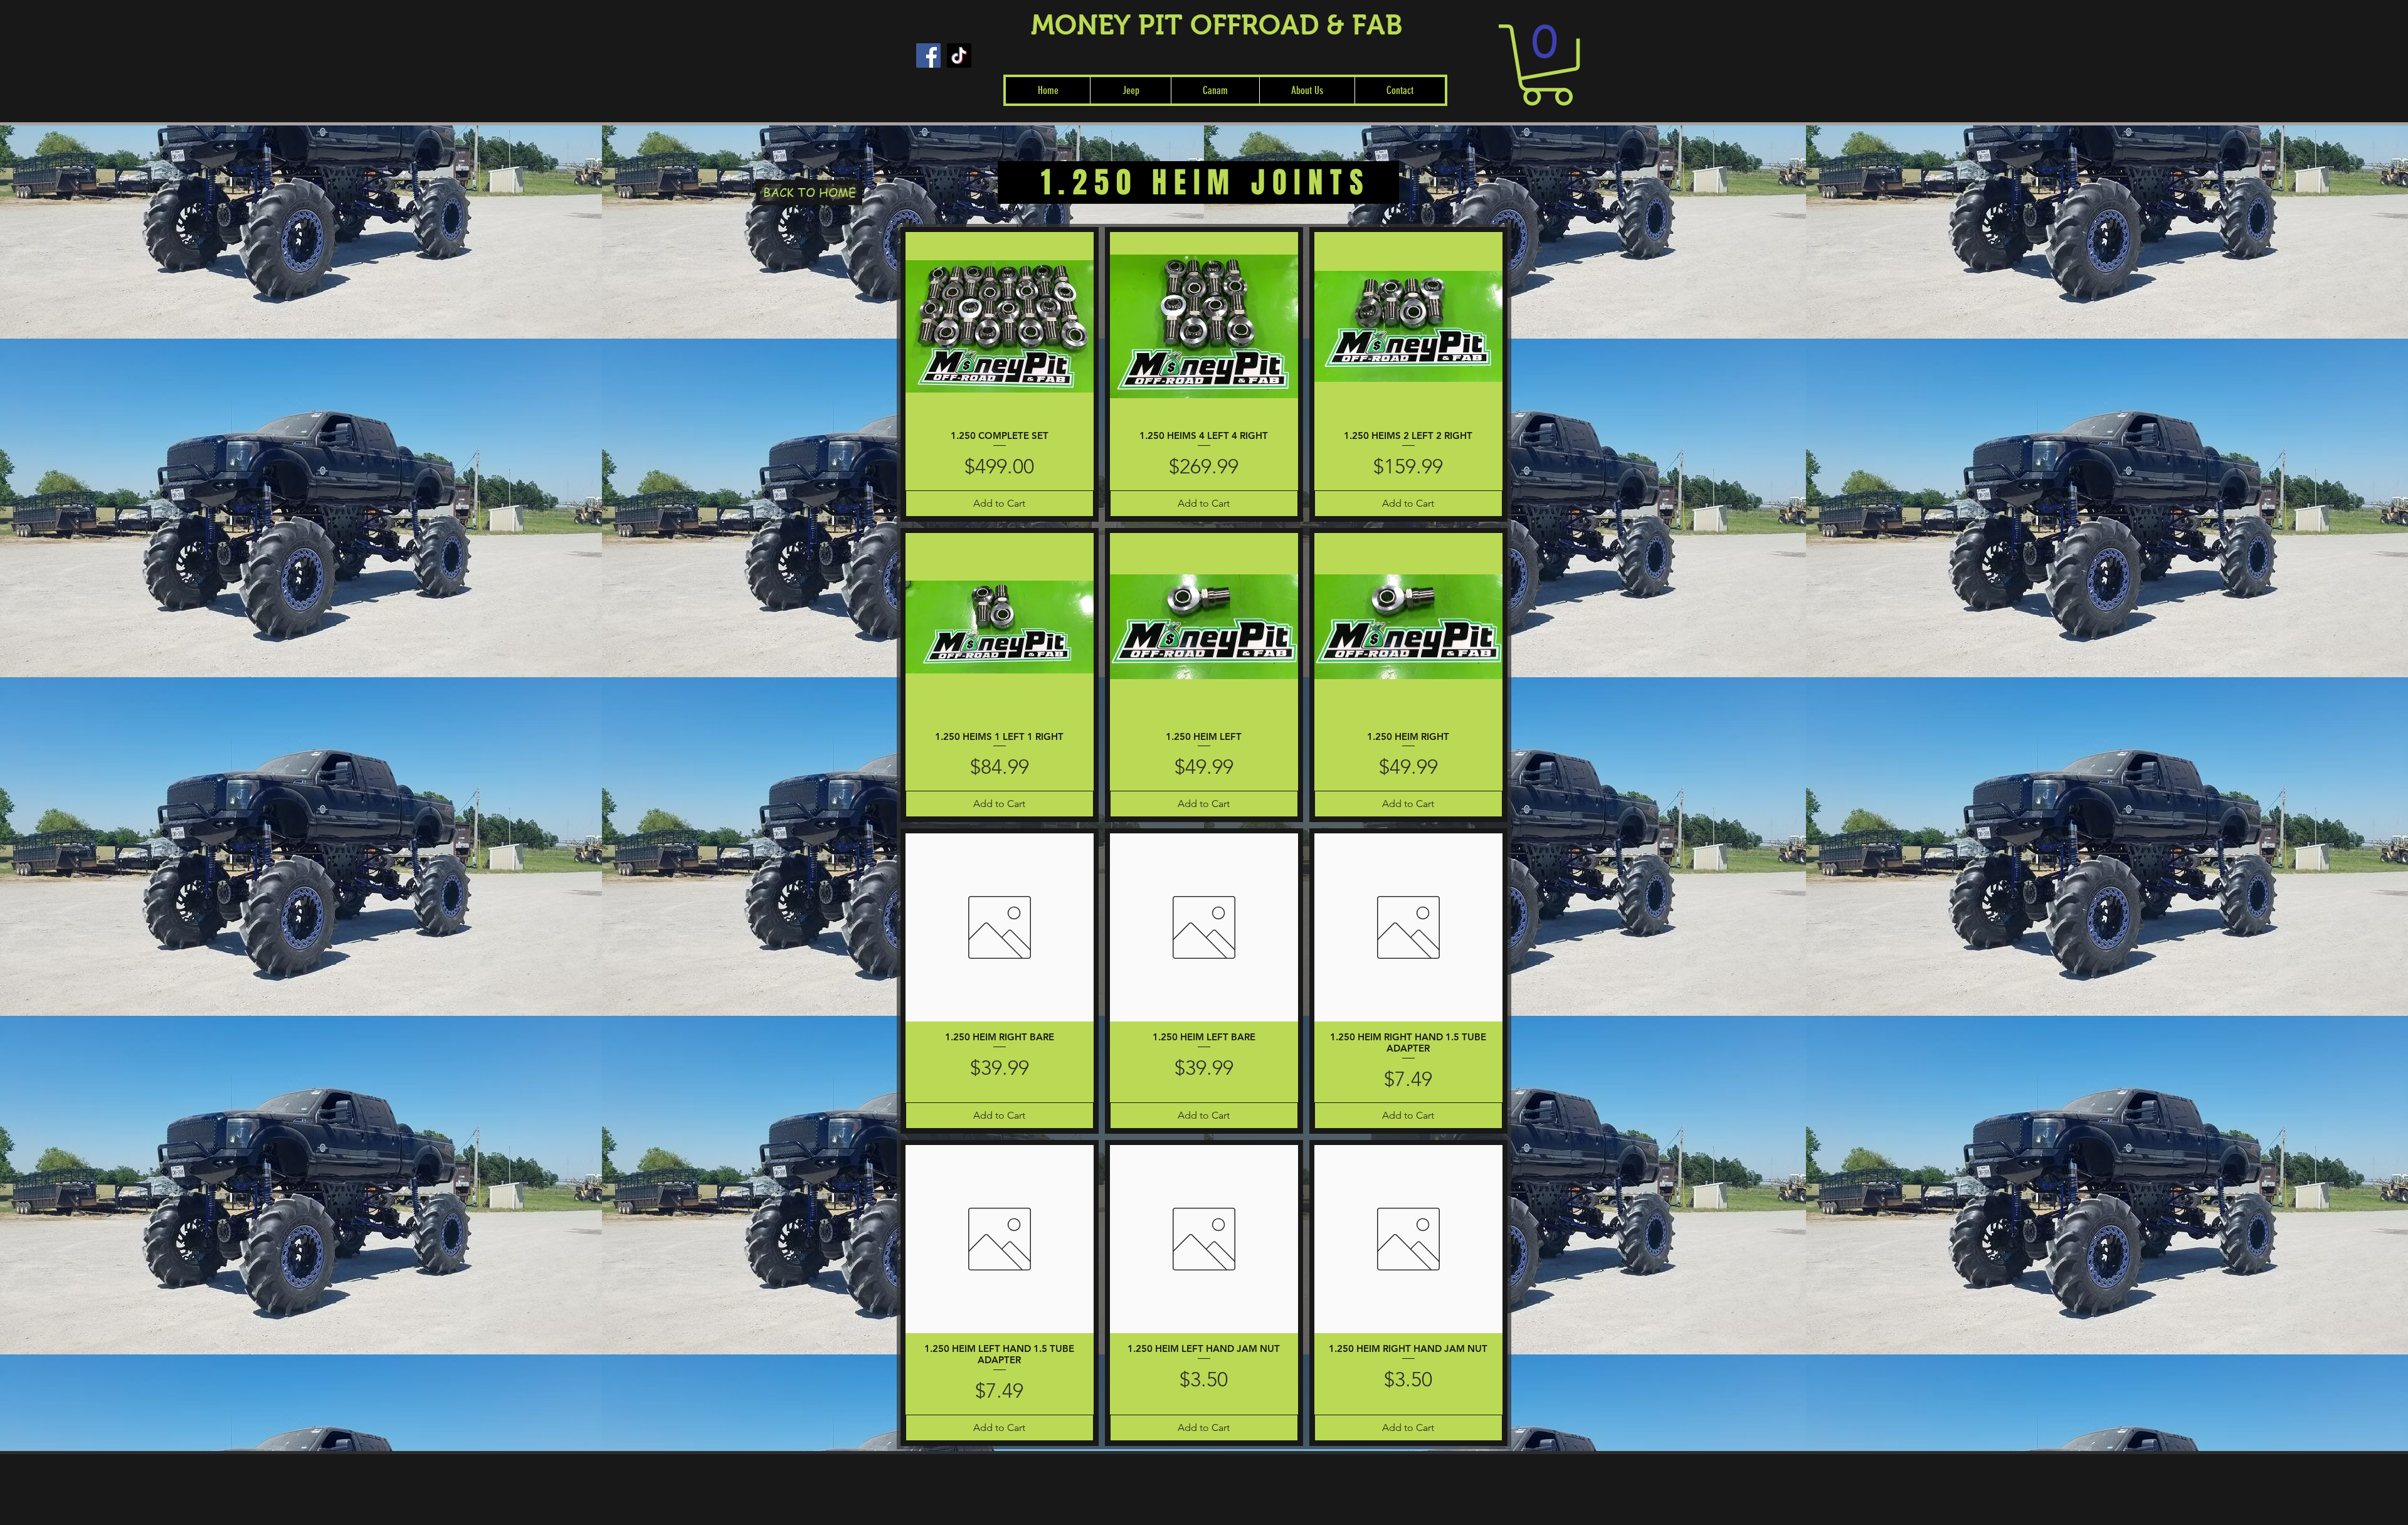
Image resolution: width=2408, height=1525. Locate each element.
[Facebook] (928, 55)
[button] (1130, 90)
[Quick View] (1000, 326)
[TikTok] (959, 55)
